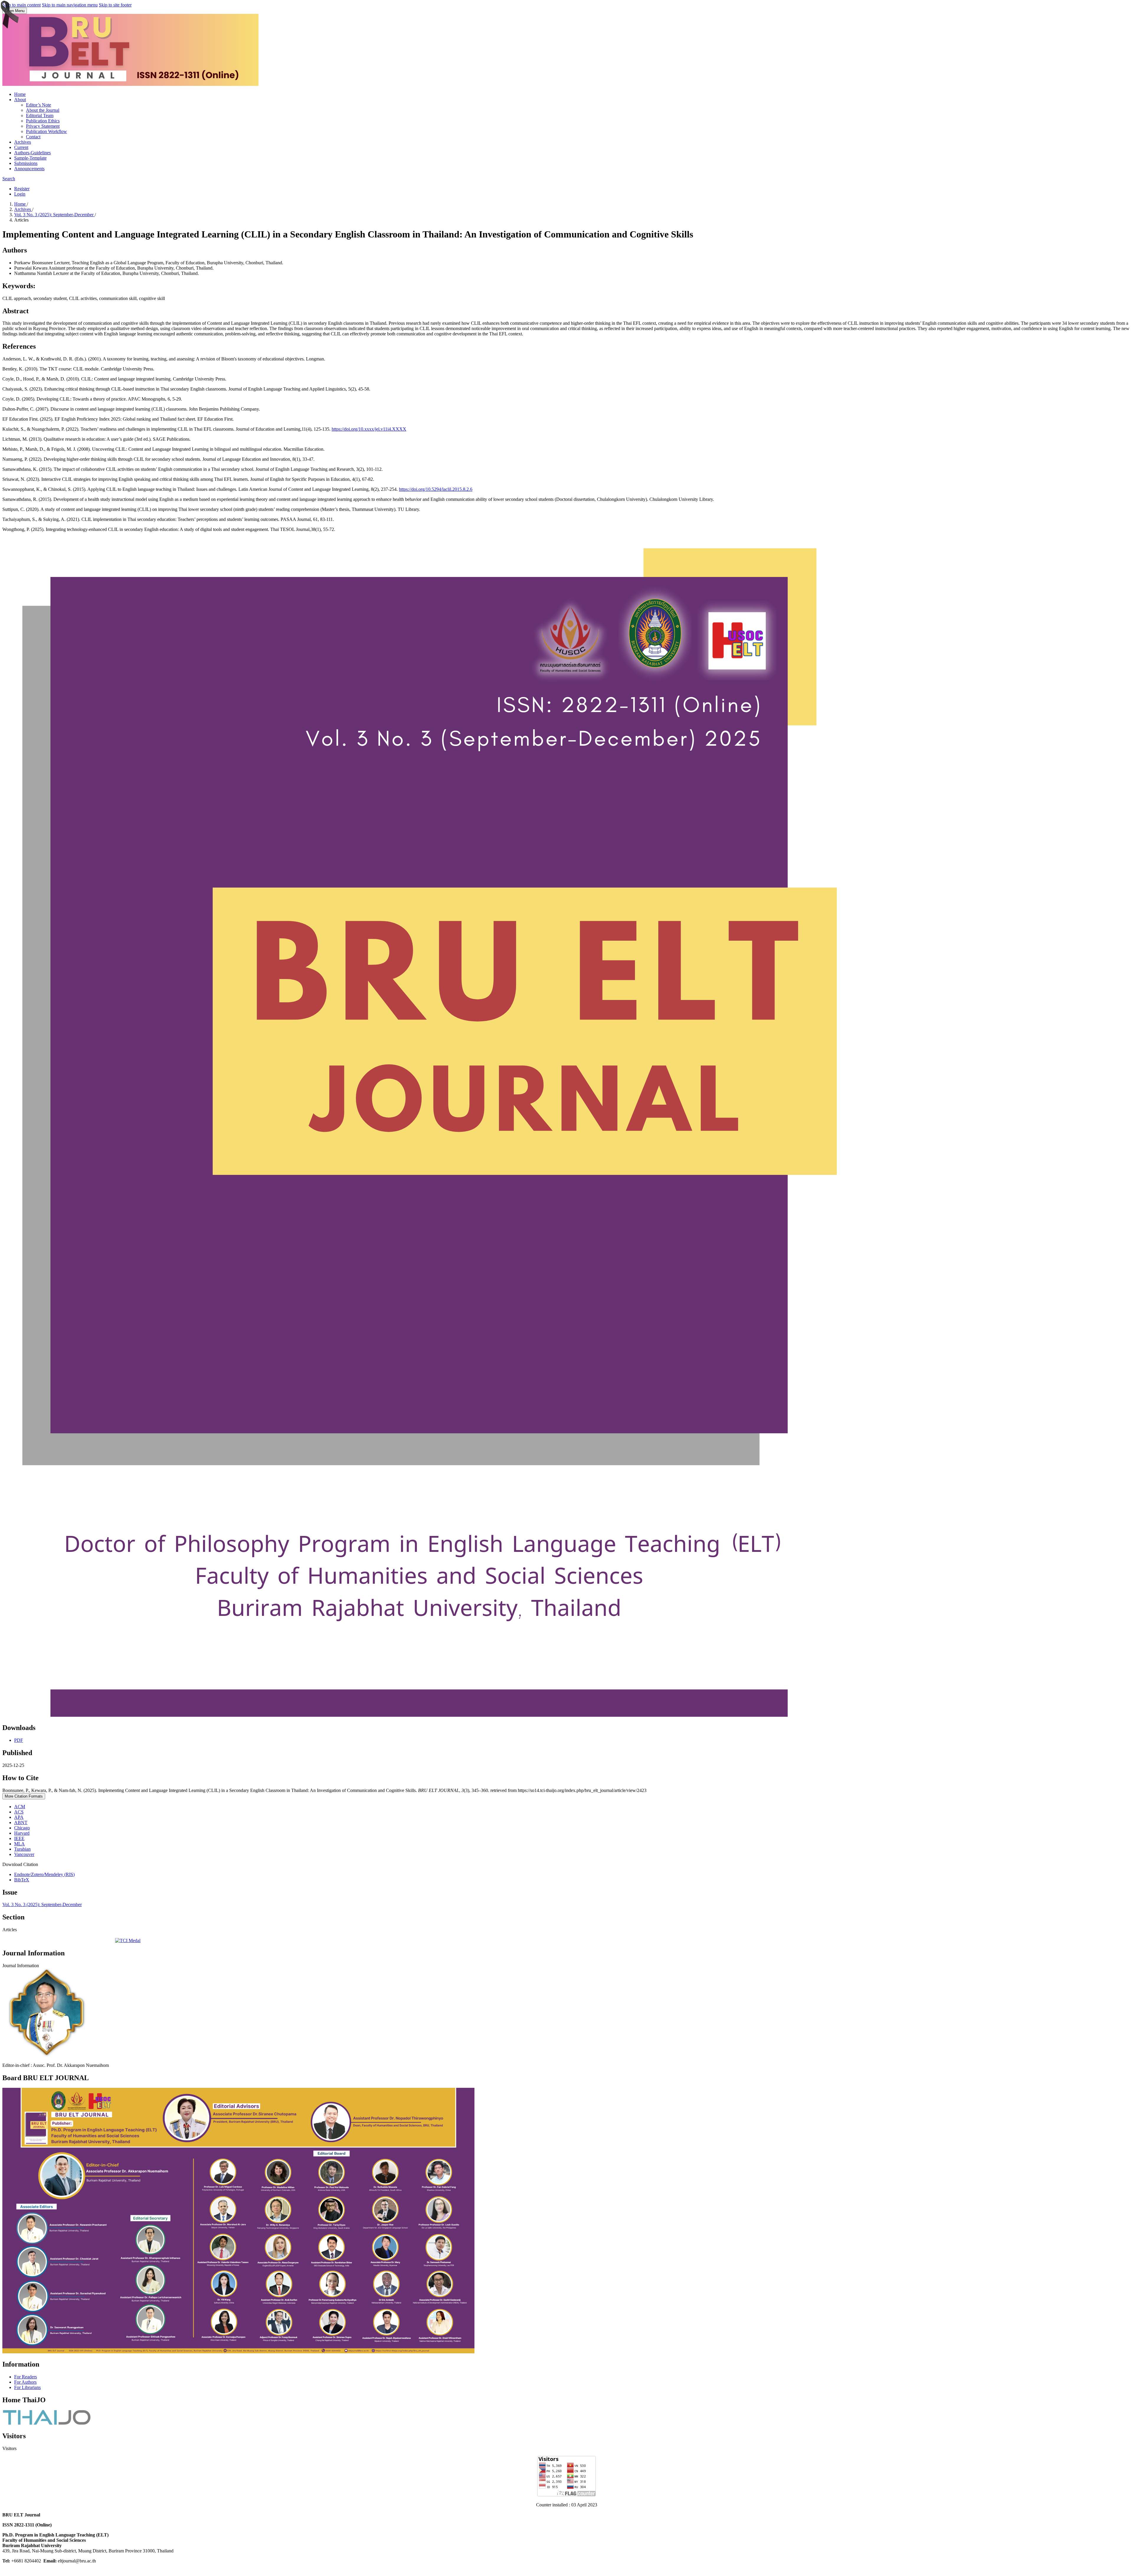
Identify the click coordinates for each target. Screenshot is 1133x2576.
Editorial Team (40, 115)
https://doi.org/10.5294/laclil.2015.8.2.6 (436, 489)
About (20, 100)
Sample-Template (30, 158)
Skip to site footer (115, 5)
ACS (19, 1812)
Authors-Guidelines (32, 153)
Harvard (22, 1833)
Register (22, 189)
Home (20, 94)
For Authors (25, 2382)
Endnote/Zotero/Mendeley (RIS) (44, 1874)
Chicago (22, 1828)
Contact (33, 137)
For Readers (26, 2377)
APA (19, 1817)
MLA (19, 1844)
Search (9, 179)
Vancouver (24, 1854)
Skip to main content (22, 5)
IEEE (19, 1838)
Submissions (26, 163)
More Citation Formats (24, 1796)
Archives (23, 142)
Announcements (29, 169)
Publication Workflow (46, 131)
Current (21, 147)
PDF (19, 1740)
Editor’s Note (39, 105)
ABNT (21, 1822)
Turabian (22, 1849)
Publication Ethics (43, 121)
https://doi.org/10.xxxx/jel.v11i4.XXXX (369, 429)
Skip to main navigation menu (70, 5)
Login (20, 194)
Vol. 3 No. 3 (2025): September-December (54, 215)
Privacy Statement (43, 126)
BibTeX (22, 1880)
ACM (20, 1807)
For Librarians (27, 2387)
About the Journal (43, 110)
